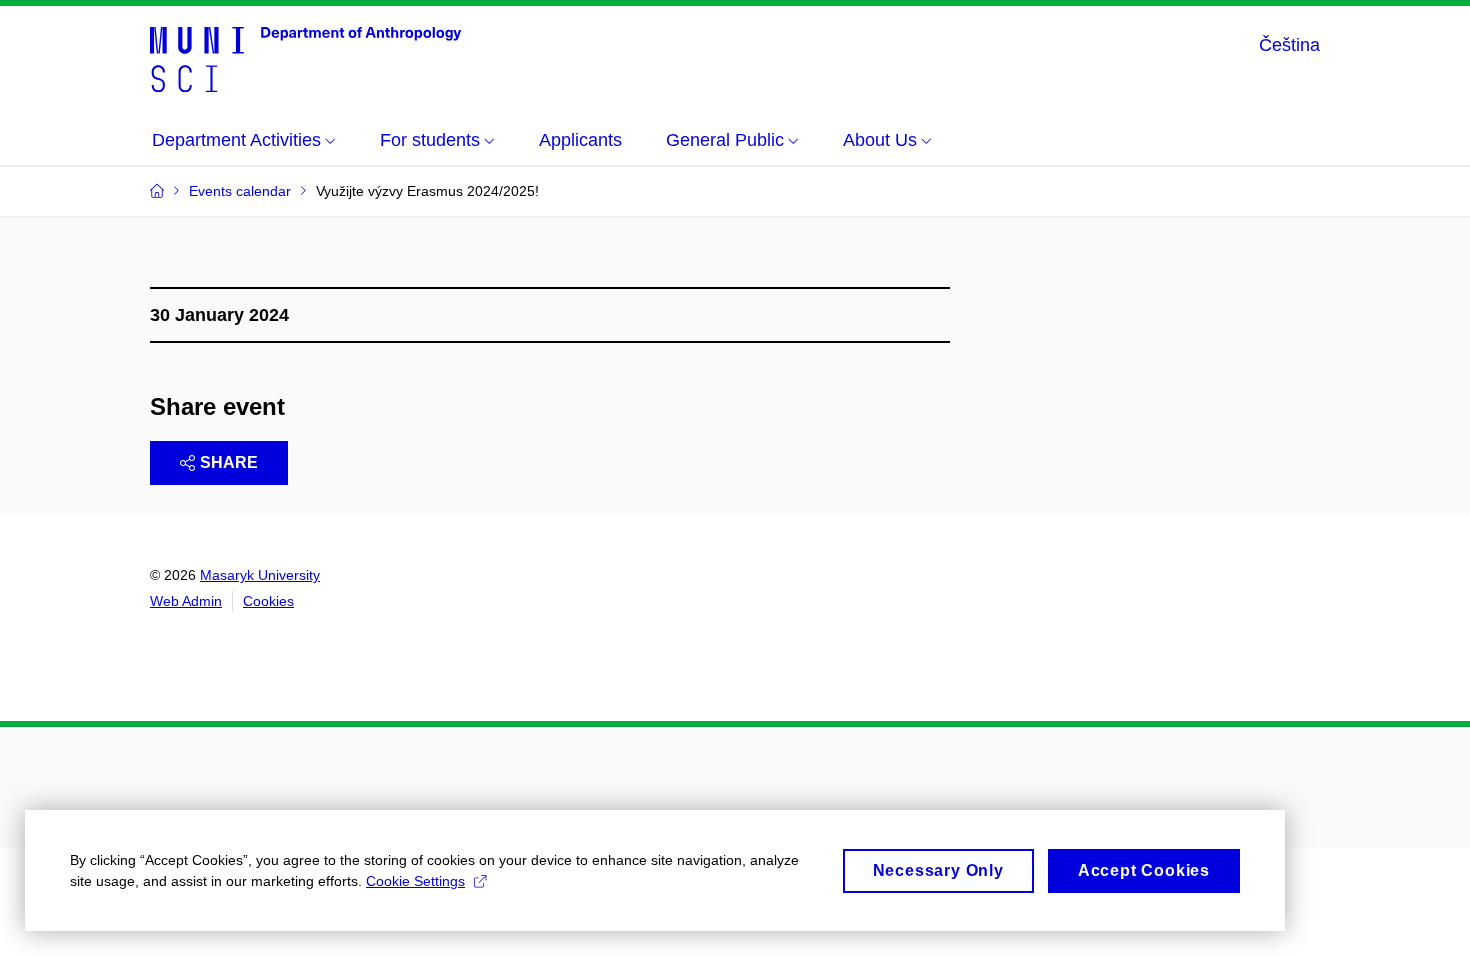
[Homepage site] (305, 58)
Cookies (268, 601)
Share (229, 462)
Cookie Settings (415, 881)
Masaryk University (260, 575)
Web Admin (186, 601)
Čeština (1289, 45)
